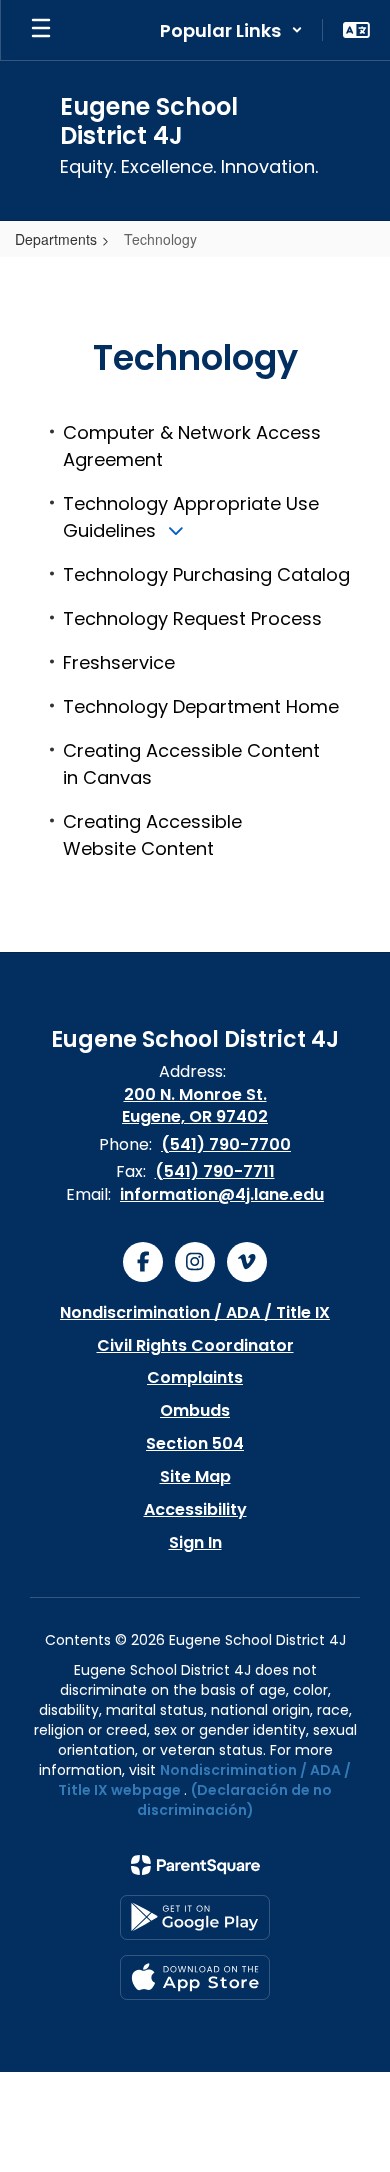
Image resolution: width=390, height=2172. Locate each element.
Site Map (195, 1476)
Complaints (195, 1377)
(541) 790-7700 (226, 1144)
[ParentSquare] (195, 1865)
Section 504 (195, 1443)
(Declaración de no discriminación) (235, 1800)
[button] (231, 30)
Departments (56, 239)
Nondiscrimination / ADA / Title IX (195, 1312)
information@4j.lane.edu (222, 1194)
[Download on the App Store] (195, 1977)
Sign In (195, 1542)
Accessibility (195, 1509)
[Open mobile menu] (41, 30)
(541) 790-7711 (215, 1171)
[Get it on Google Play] (195, 1917)
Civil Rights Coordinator (195, 1345)
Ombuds (195, 1410)
